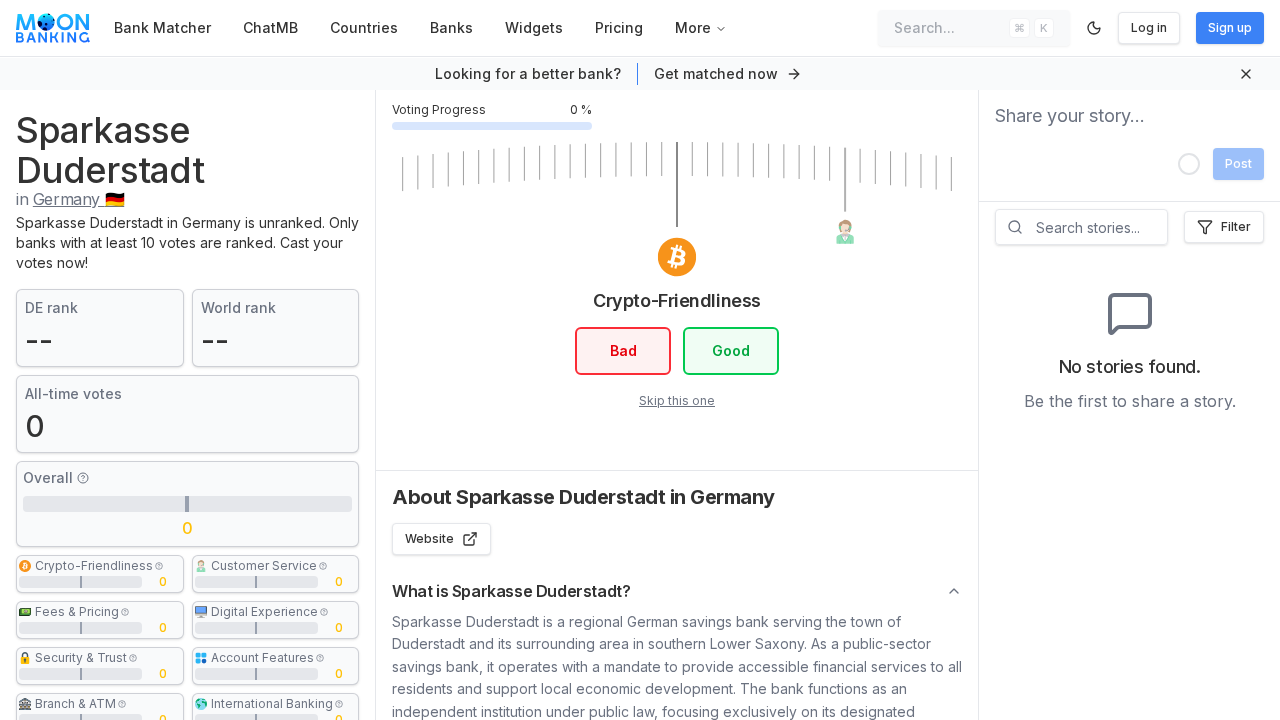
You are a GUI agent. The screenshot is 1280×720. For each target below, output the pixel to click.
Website (429, 538)
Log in (1149, 27)
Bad (623, 350)
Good (731, 350)
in (70, 199)
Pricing (619, 27)
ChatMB (270, 27)
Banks (451, 27)
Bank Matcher (162, 27)
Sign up (1230, 27)
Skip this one (677, 400)
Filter (1236, 226)
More (693, 27)
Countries (364, 27)
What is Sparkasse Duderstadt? (511, 591)
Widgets (534, 27)
